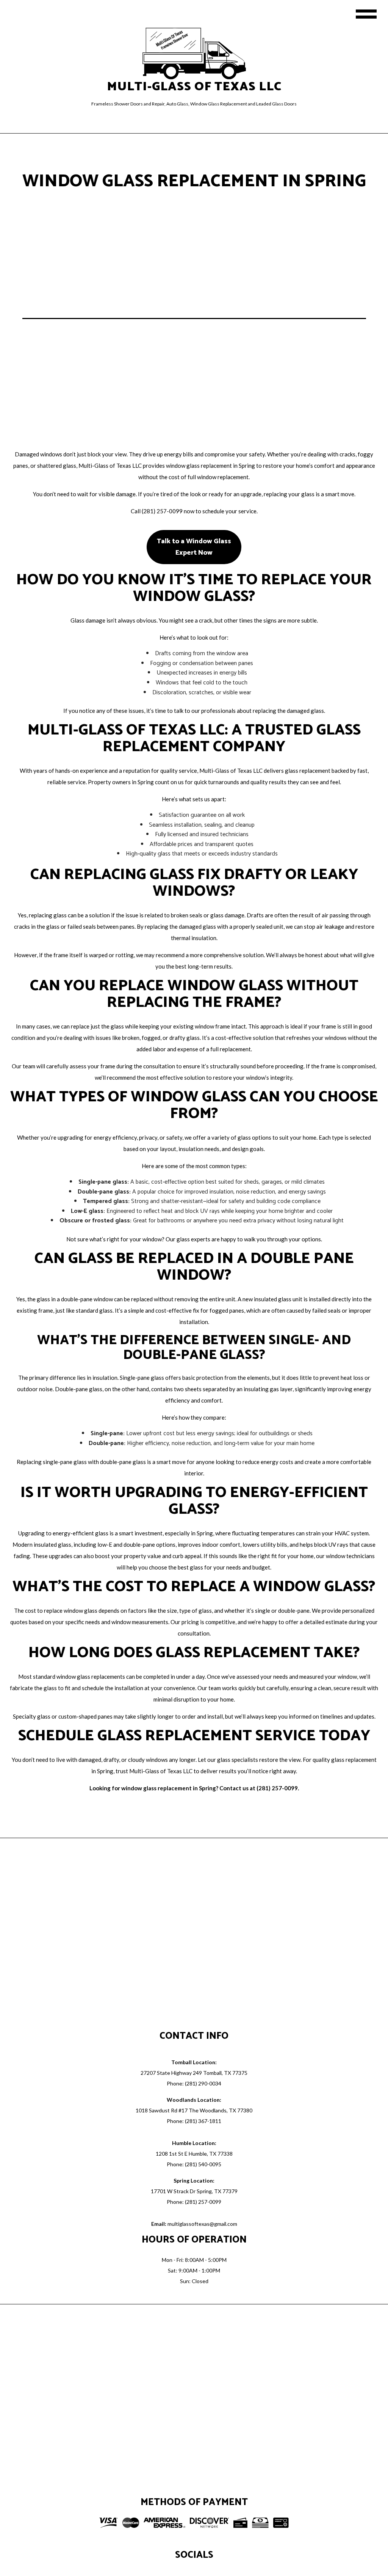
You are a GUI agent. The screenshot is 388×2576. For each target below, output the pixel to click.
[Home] (194, 53)
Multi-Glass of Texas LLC (194, 87)
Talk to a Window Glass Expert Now (194, 547)
